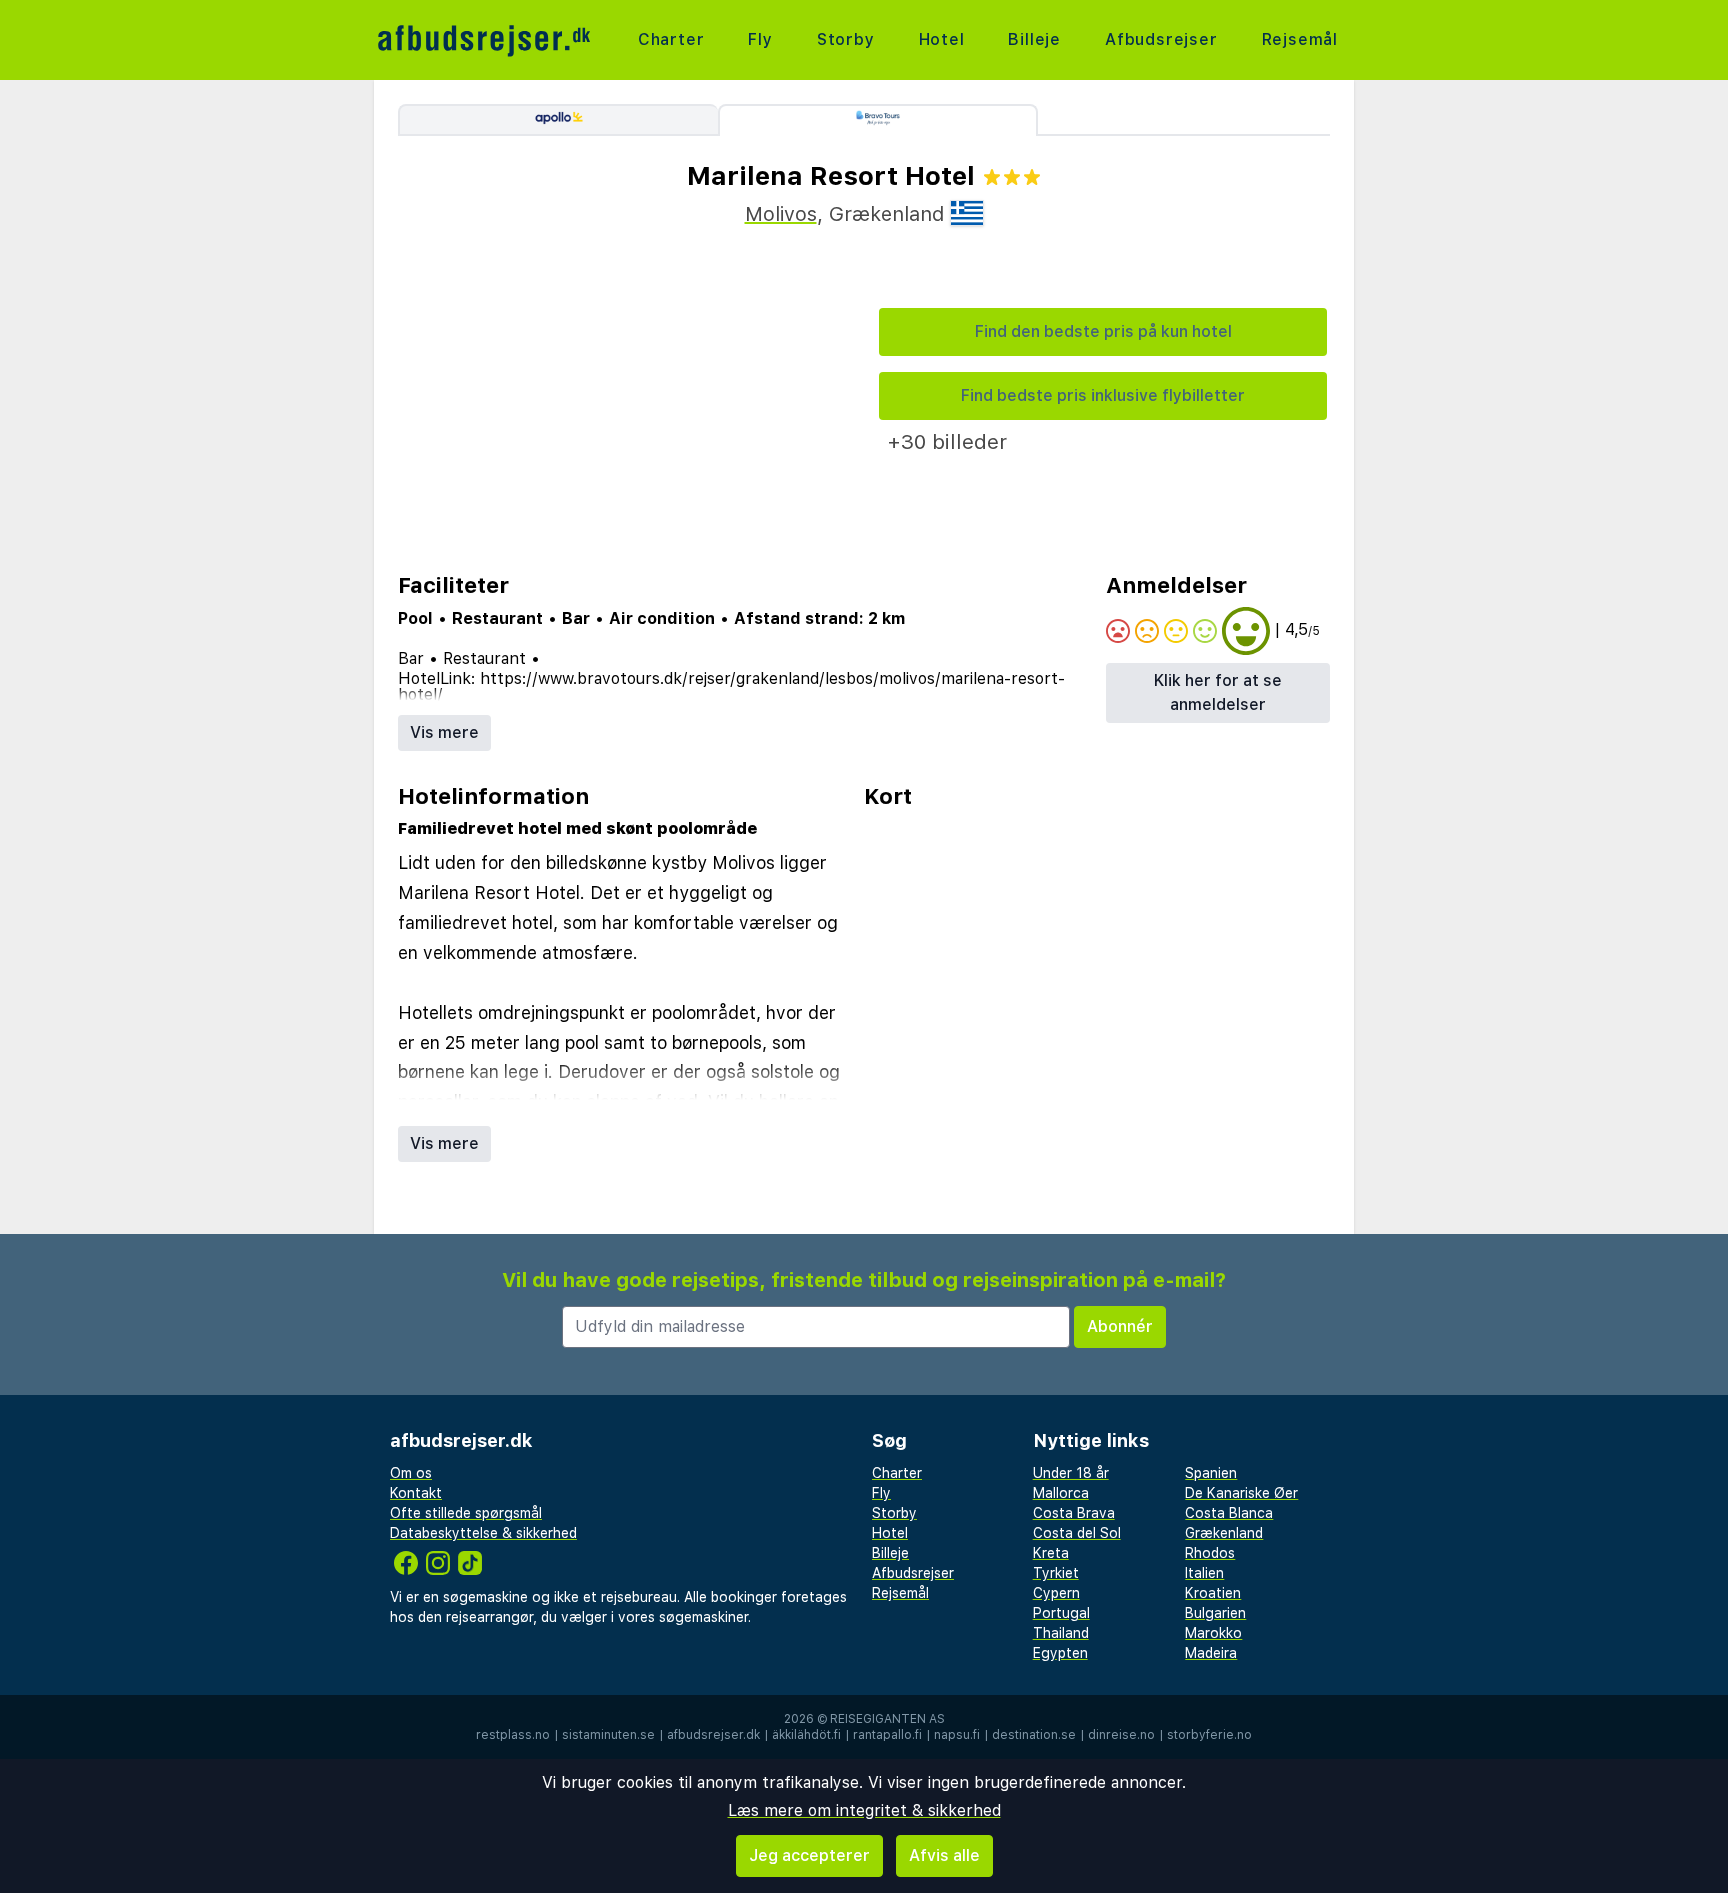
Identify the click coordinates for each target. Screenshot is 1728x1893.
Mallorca (1061, 1493)
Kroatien (1213, 1593)
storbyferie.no (1209, 1735)
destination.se (1034, 1735)
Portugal (1061, 1613)
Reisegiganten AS (887, 1719)
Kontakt (416, 1493)
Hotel (942, 39)
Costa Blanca (1229, 1513)
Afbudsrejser (1161, 39)
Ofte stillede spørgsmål (466, 1513)
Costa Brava (1074, 1513)
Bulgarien (1215, 1613)
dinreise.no (1121, 1735)
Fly (760, 39)
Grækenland (1224, 1533)
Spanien (1211, 1473)
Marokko (1213, 1633)
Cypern (1056, 1593)
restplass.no (513, 1735)
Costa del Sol (1077, 1533)
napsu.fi (957, 1735)
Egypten (1060, 1653)
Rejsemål (1300, 39)
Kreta (1051, 1553)
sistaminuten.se (608, 1735)
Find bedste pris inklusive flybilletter (1103, 395)
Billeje (1034, 39)
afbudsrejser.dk (713, 1735)
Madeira (1211, 1653)
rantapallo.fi (887, 1735)
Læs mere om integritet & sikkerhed (864, 1810)
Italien (1204, 1573)
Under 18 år (1071, 1473)
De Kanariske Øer (1241, 1493)
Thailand (1061, 1633)
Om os (411, 1473)
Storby (846, 39)
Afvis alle (944, 1855)
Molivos (781, 214)
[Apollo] (558, 120)
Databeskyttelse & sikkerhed (483, 1533)
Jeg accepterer (809, 1855)
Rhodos (1210, 1553)
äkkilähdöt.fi (806, 1735)
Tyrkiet (1056, 1573)
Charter (671, 39)
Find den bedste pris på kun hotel (1103, 331)
